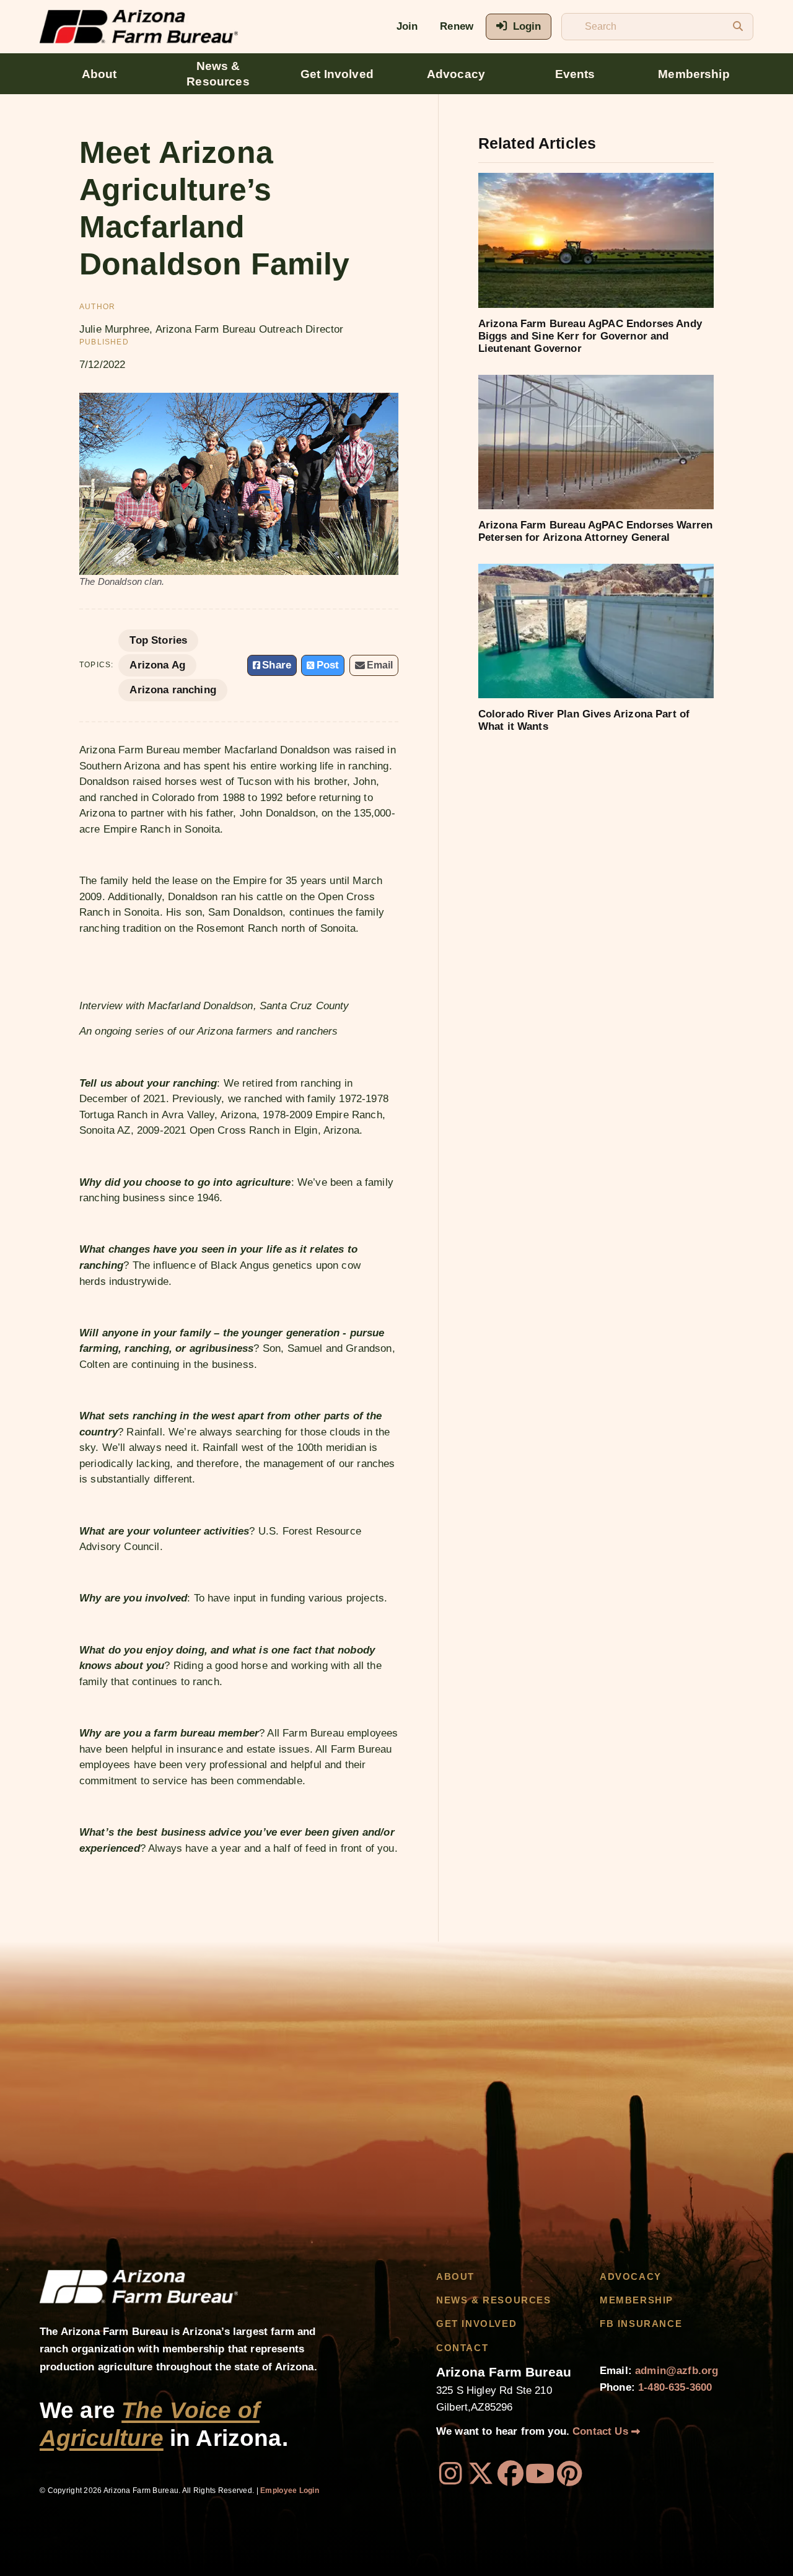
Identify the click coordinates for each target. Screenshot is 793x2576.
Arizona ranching (173, 690)
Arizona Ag (157, 665)
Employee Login (290, 2491)
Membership (694, 74)
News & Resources (218, 74)
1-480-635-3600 (675, 2387)
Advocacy (456, 74)
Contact (462, 2348)
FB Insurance (641, 2324)
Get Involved (337, 74)
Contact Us (602, 2431)
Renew (457, 26)
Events (575, 74)
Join (407, 26)
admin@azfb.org (677, 2371)
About (99, 74)
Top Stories (158, 640)
